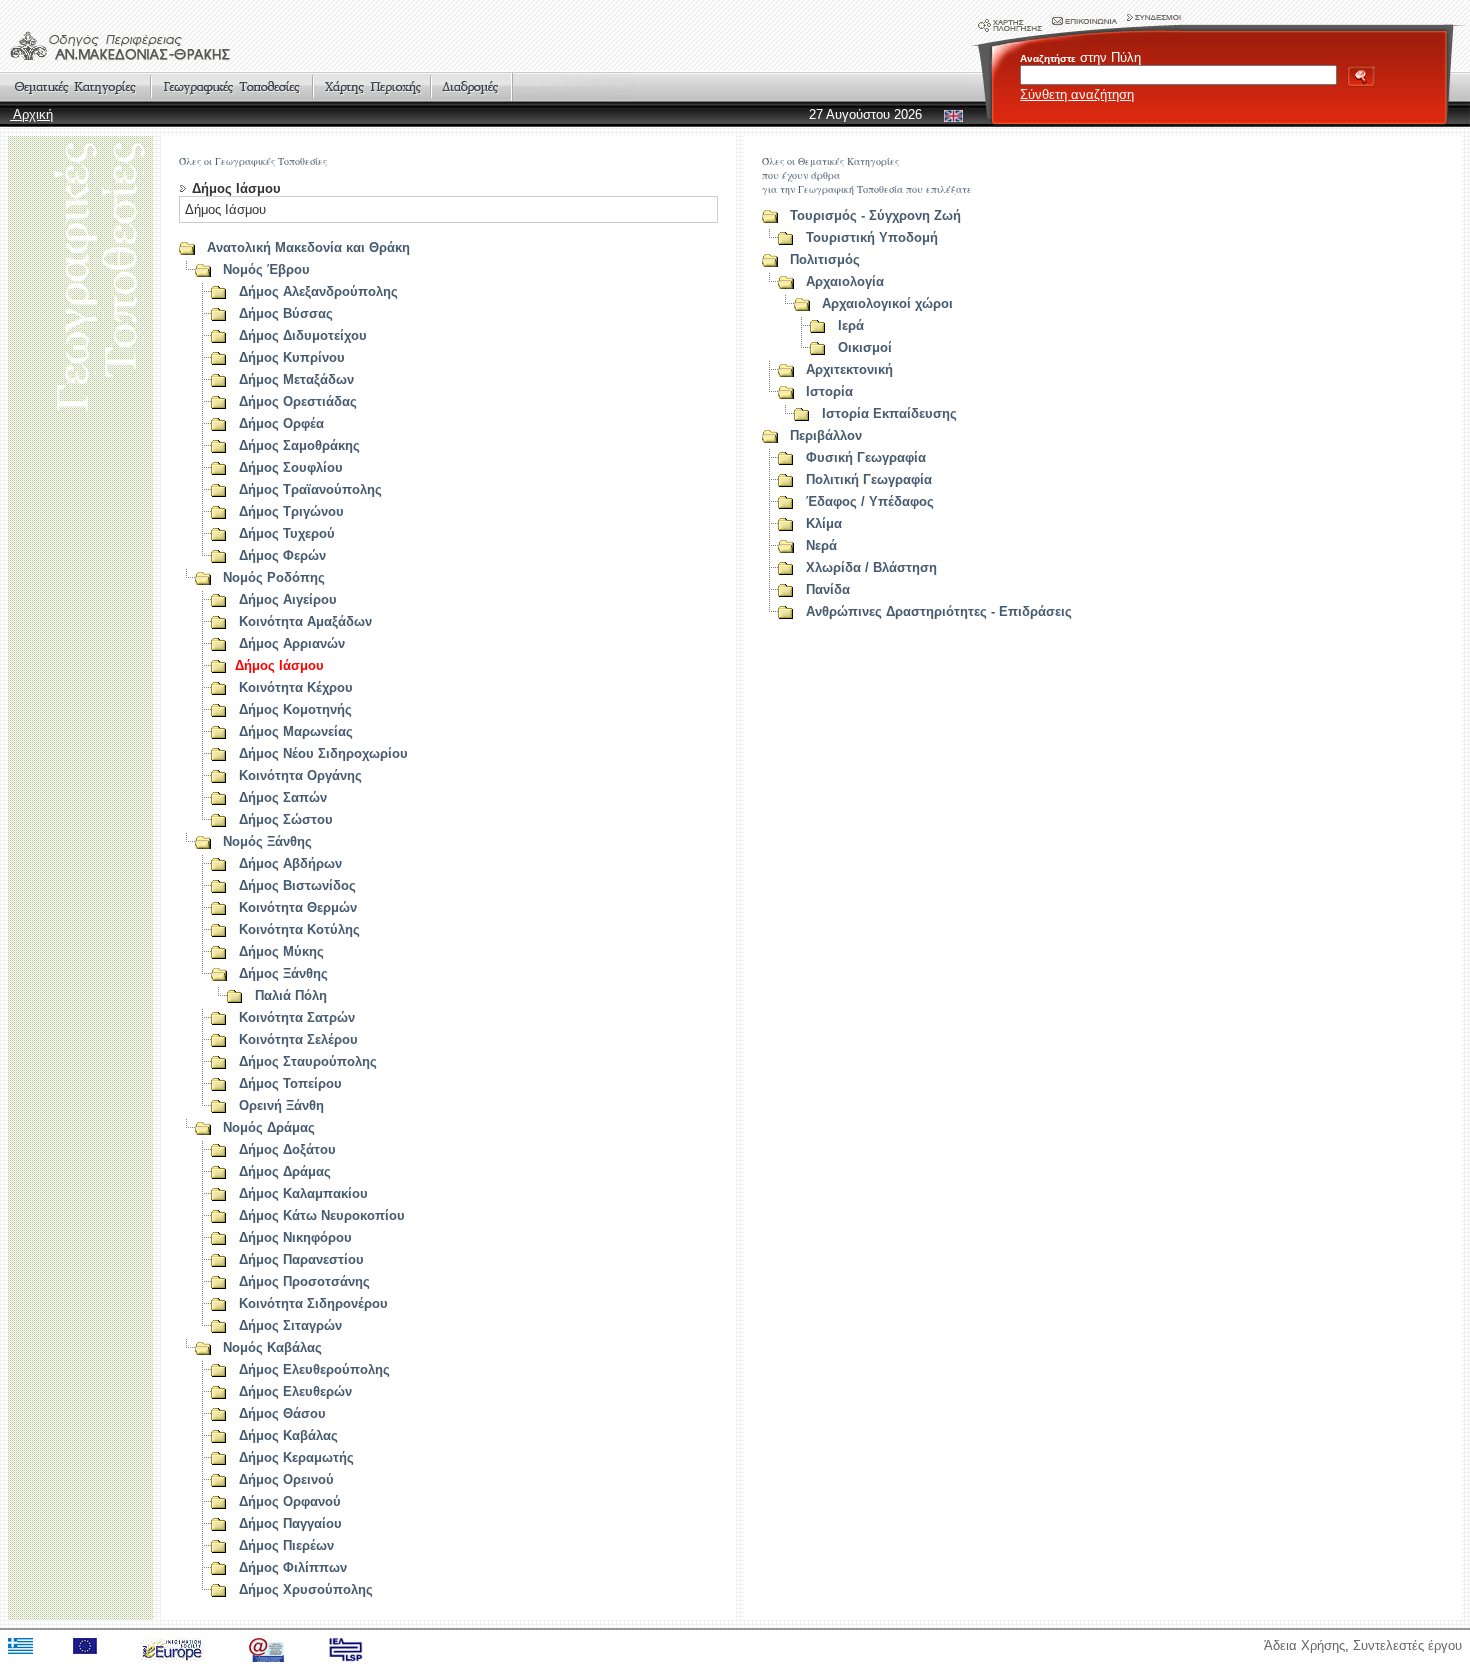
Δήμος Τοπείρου (290, 1083)
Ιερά (851, 325)
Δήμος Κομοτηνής (295, 709)
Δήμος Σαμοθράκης (299, 445)
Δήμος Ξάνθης (283, 973)
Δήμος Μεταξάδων (296, 379)
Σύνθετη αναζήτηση (1077, 94)
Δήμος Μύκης (281, 951)
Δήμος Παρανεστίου (301, 1259)
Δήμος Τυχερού (287, 533)
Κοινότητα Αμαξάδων (305, 621)
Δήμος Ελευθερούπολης (314, 1369)
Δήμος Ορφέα (281, 423)
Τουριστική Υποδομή (872, 237)
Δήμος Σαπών (283, 797)
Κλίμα (824, 523)
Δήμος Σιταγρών (290, 1325)
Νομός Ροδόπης (274, 577)
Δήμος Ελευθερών (295, 1391)
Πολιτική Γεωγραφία (869, 479)
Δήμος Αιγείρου (288, 599)
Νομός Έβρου (266, 269)
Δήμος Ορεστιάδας (298, 401)
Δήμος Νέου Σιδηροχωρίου (323, 753)
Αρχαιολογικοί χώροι (887, 303)
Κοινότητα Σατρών (297, 1017)
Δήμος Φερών (282, 555)
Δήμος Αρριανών (292, 643)
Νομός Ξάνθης (267, 841)
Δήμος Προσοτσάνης (304, 1281)
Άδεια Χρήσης (1304, 1645)
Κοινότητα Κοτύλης (299, 929)
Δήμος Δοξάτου (287, 1149)
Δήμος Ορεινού (286, 1479)
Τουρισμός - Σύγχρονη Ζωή (875, 215)
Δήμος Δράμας (285, 1171)
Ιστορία (829, 391)
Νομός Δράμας (269, 1127)
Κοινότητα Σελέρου (298, 1039)
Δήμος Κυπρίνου (292, 357)
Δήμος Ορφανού (290, 1501)
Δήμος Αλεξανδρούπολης (318, 291)
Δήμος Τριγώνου (291, 511)
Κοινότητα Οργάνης (300, 775)
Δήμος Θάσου (282, 1413)
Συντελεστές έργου (1407, 1645)
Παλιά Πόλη (291, 995)
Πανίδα (828, 589)
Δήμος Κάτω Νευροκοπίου (322, 1215)
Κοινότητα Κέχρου (296, 687)
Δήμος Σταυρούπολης (308, 1061)
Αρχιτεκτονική (849, 369)
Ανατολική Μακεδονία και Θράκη (308, 247)
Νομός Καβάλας (272, 1347)
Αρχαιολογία (845, 281)
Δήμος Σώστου (286, 819)
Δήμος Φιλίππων (293, 1567)
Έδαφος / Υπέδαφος (870, 501)
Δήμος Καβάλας (288, 1435)
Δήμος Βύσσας (286, 313)
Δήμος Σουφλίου (291, 467)
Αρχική (31, 114)
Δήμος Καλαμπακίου (303, 1193)
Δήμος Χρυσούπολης (306, 1589)
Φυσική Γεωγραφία (866, 457)
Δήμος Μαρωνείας (296, 731)
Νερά (821, 545)
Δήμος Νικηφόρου (295, 1237)
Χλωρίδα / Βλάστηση (871, 567)
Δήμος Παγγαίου (290, 1523)
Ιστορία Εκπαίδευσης (889, 413)
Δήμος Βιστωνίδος (297, 885)
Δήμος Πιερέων (286, 1545)
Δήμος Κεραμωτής (296, 1457)
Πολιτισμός (825, 259)
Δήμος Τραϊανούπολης (310, 489)
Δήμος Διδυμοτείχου (303, 335)
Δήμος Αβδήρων (290, 863)
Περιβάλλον (826, 435)
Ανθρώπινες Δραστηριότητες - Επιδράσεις (939, 611)
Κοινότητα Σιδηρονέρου (313, 1303)
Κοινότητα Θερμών (298, 907)
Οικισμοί (865, 347)
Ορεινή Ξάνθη (281, 1105)
